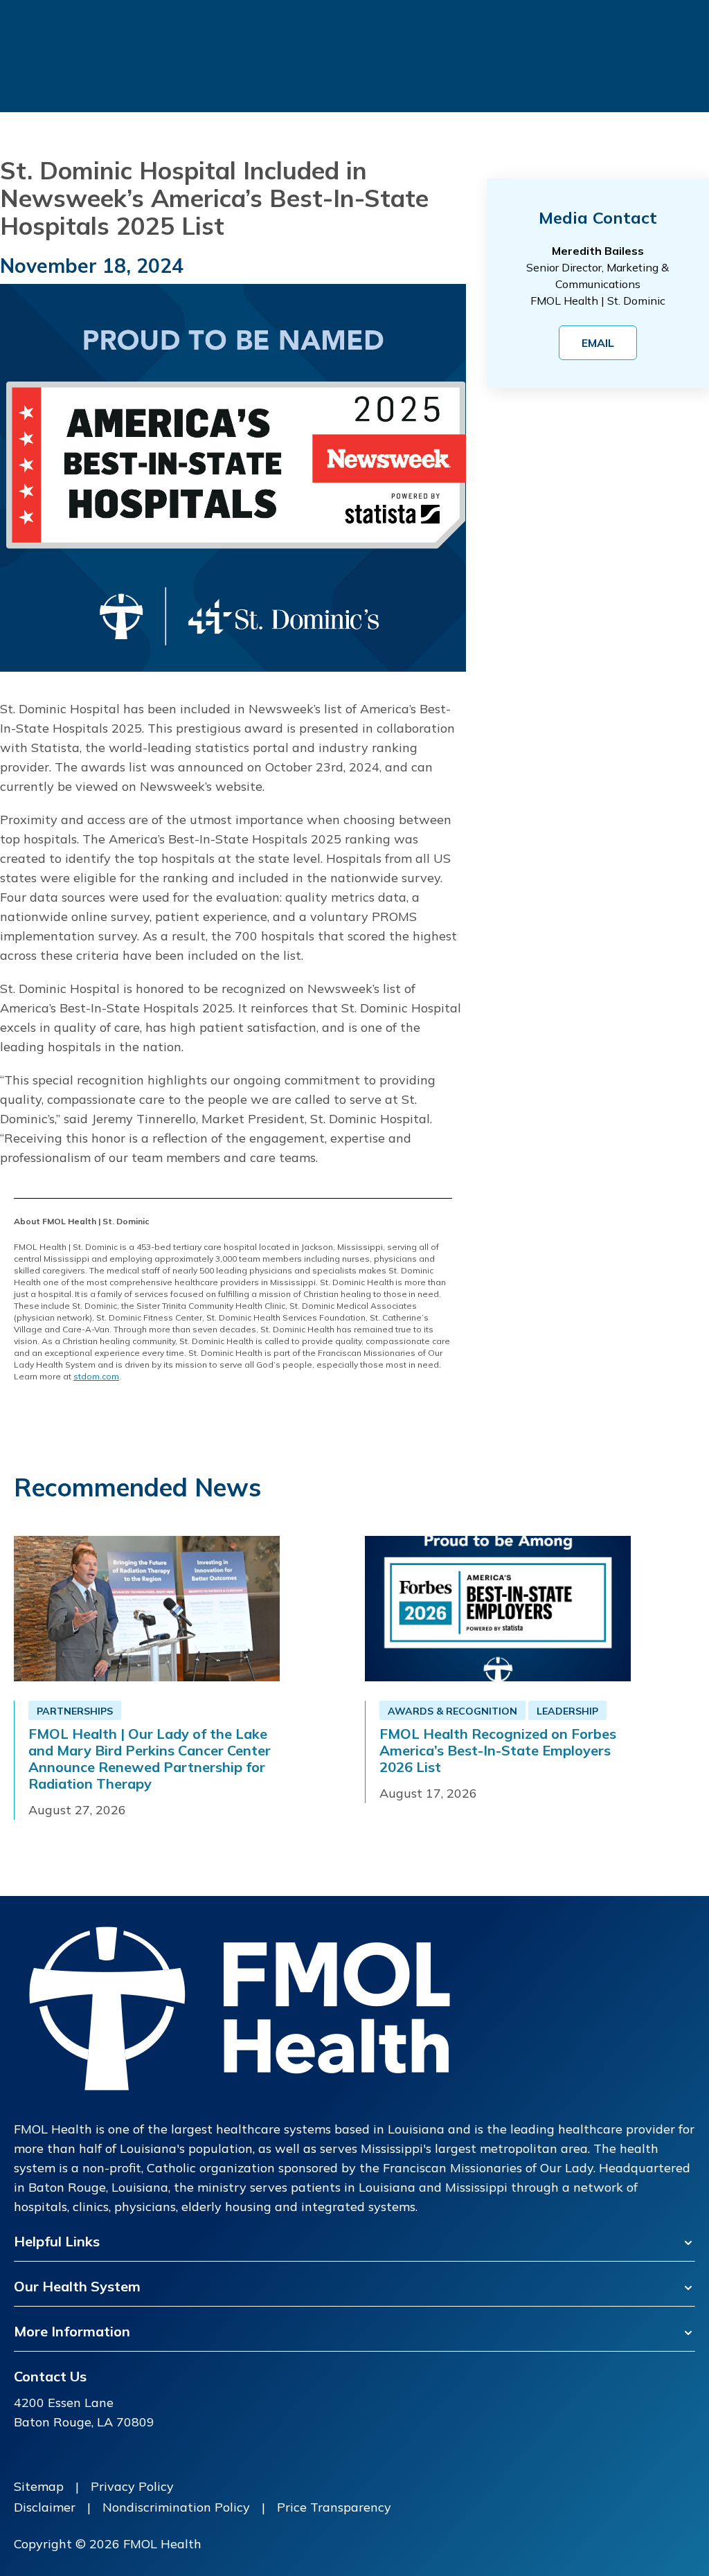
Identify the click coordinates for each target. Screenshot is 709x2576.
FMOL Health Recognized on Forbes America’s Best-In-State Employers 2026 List (498, 1751)
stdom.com (96, 1376)
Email (598, 343)
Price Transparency (334, 2507)
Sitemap (39, 2486)
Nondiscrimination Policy (176, 2507)
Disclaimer (45, 2507)
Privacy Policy (132, 2486)
